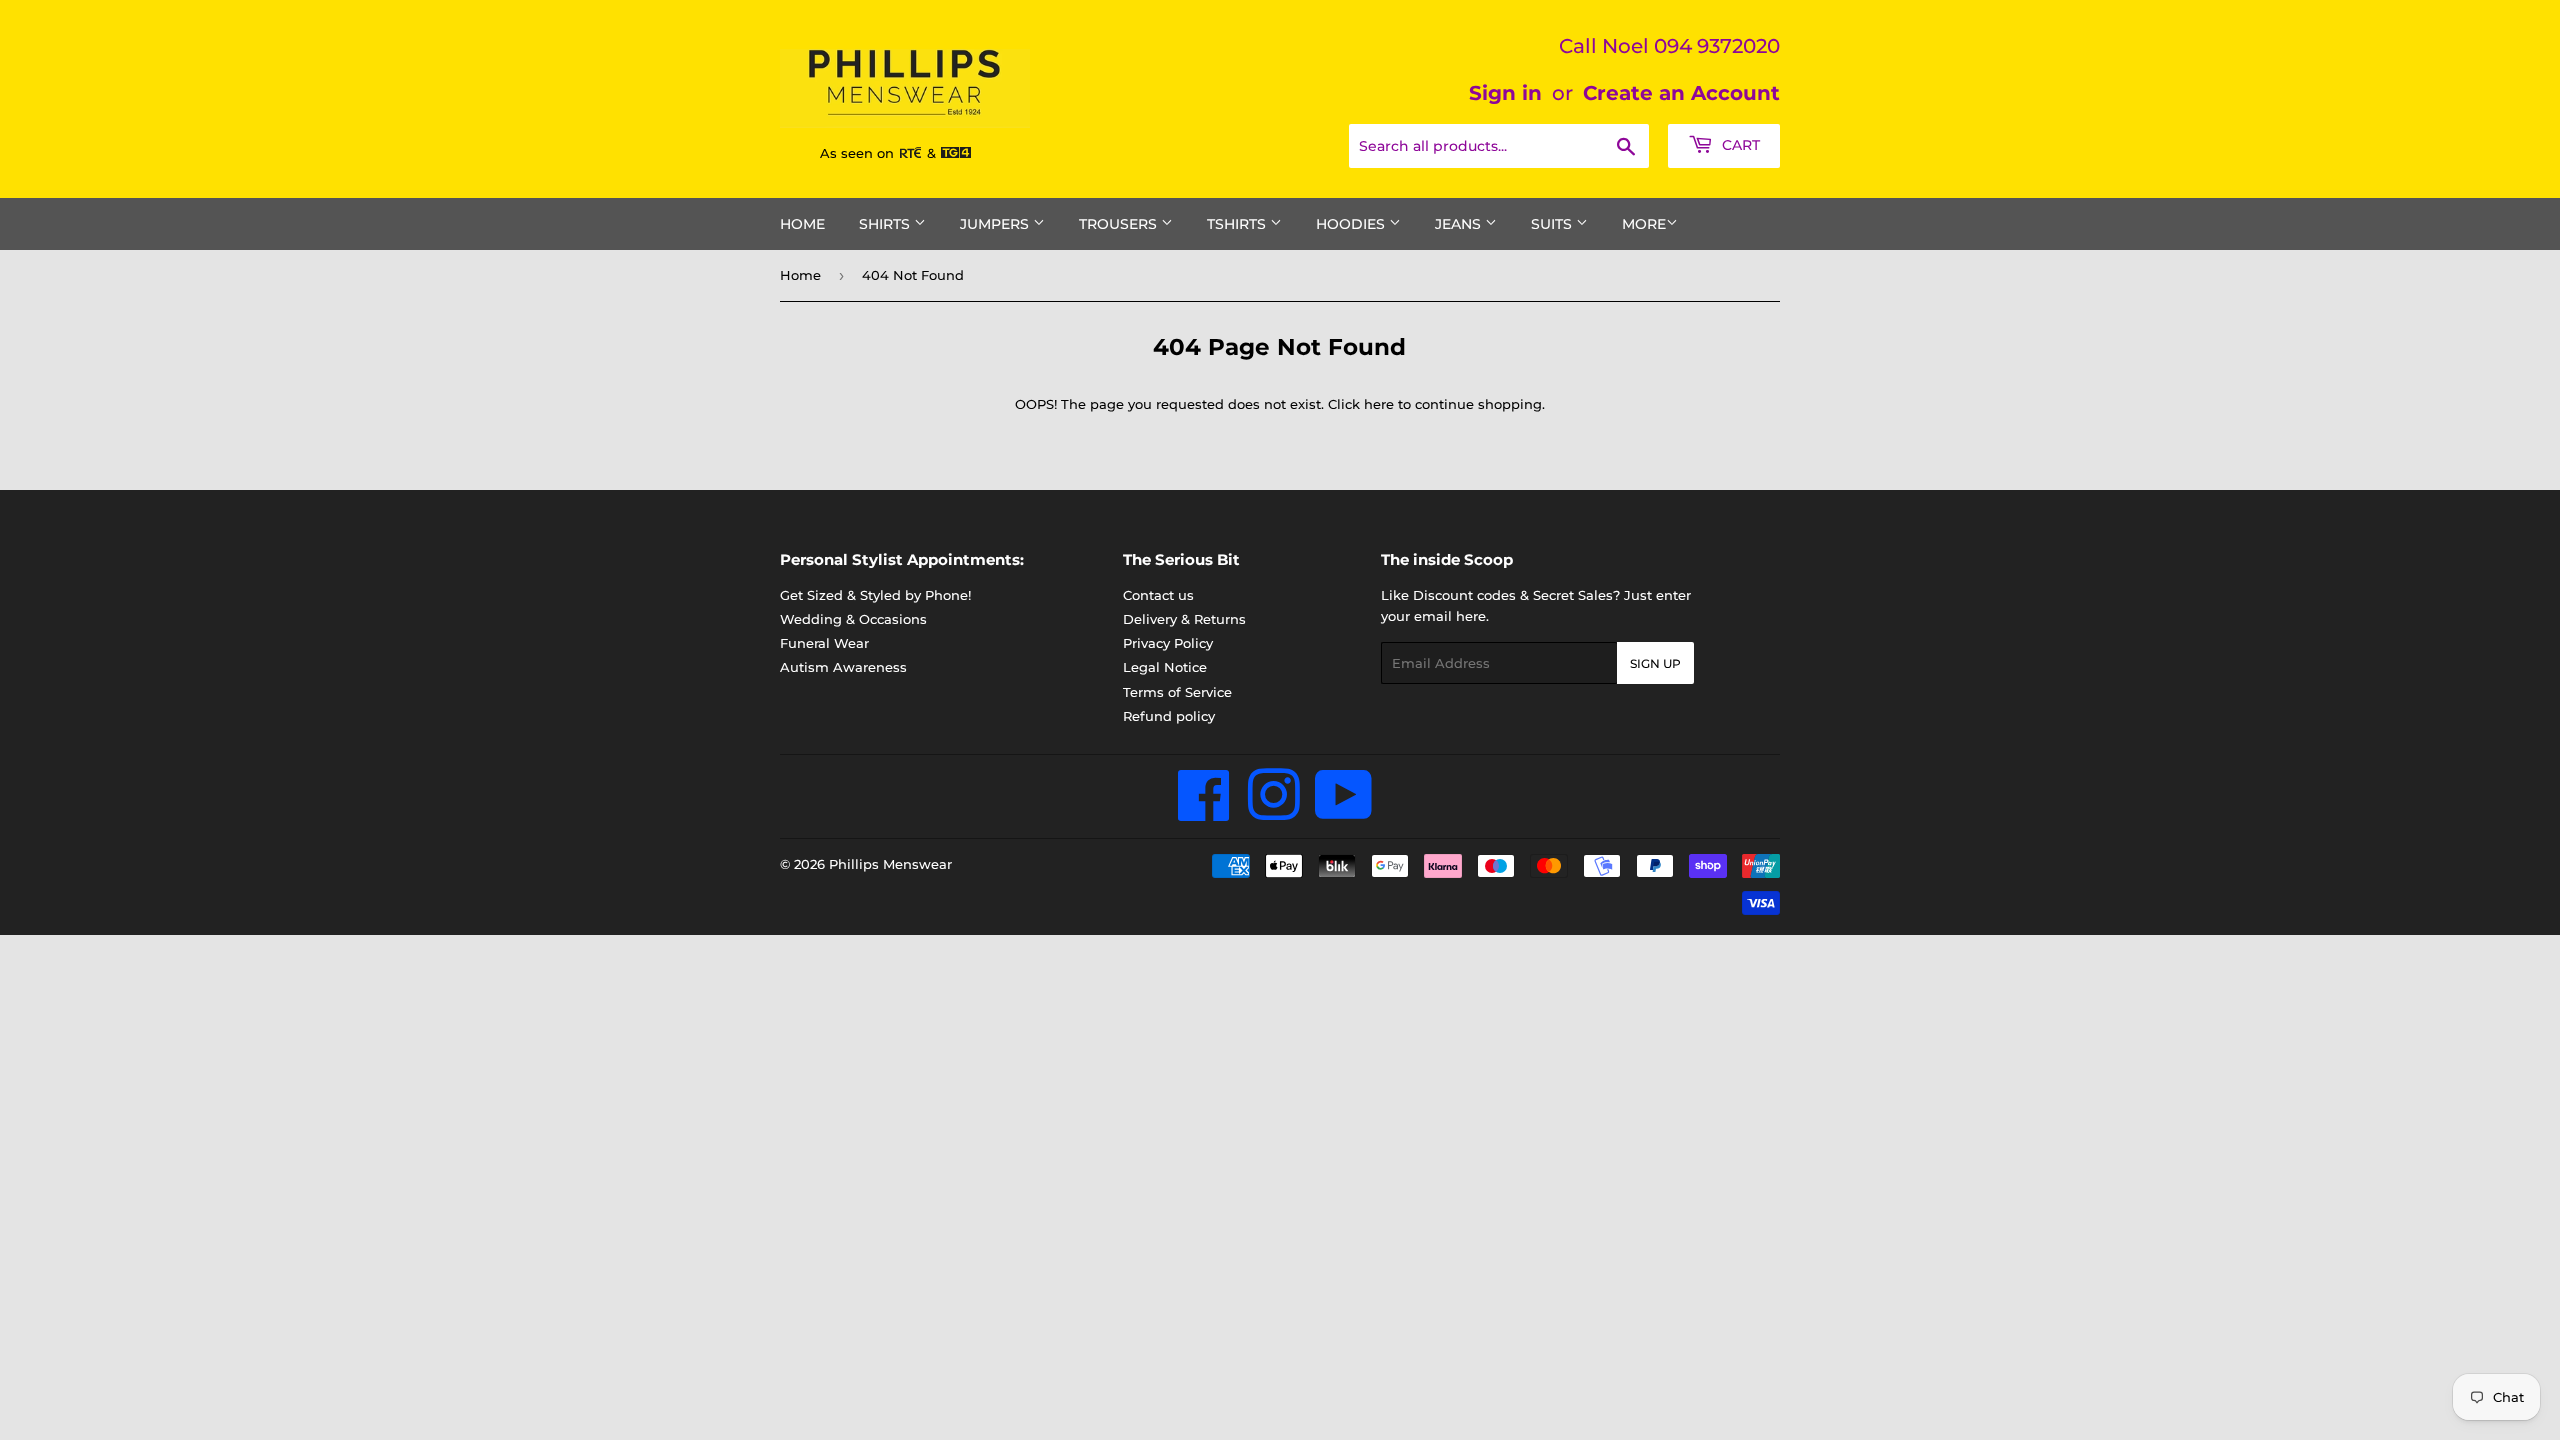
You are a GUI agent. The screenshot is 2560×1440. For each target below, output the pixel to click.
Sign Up (1655, 663)
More (1644, 224)
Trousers (1120, 224)
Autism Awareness (843, 667)
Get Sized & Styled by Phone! (875, 595)
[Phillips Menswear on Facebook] (1204, 812)
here (1379, 404)
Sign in (1505, 93)
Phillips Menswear (890, 864)
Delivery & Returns (1184, 619)
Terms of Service (1177, 692)
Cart (1739, 145)
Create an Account (1681, 93)
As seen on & (880, 153)
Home (802, 224)
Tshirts (1238, 224)
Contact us (1158, 595)
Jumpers (996, 224)
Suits (1553, 224)
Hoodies (1352, 224)
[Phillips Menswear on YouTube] (1344, 812)
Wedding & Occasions (853, 619)
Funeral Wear (824, 643)
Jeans (1460, 224)
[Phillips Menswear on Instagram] (1273, 812)
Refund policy (1169, 716)
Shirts (886, 224)
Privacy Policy (1168, 643)
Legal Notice (1165, 667)
